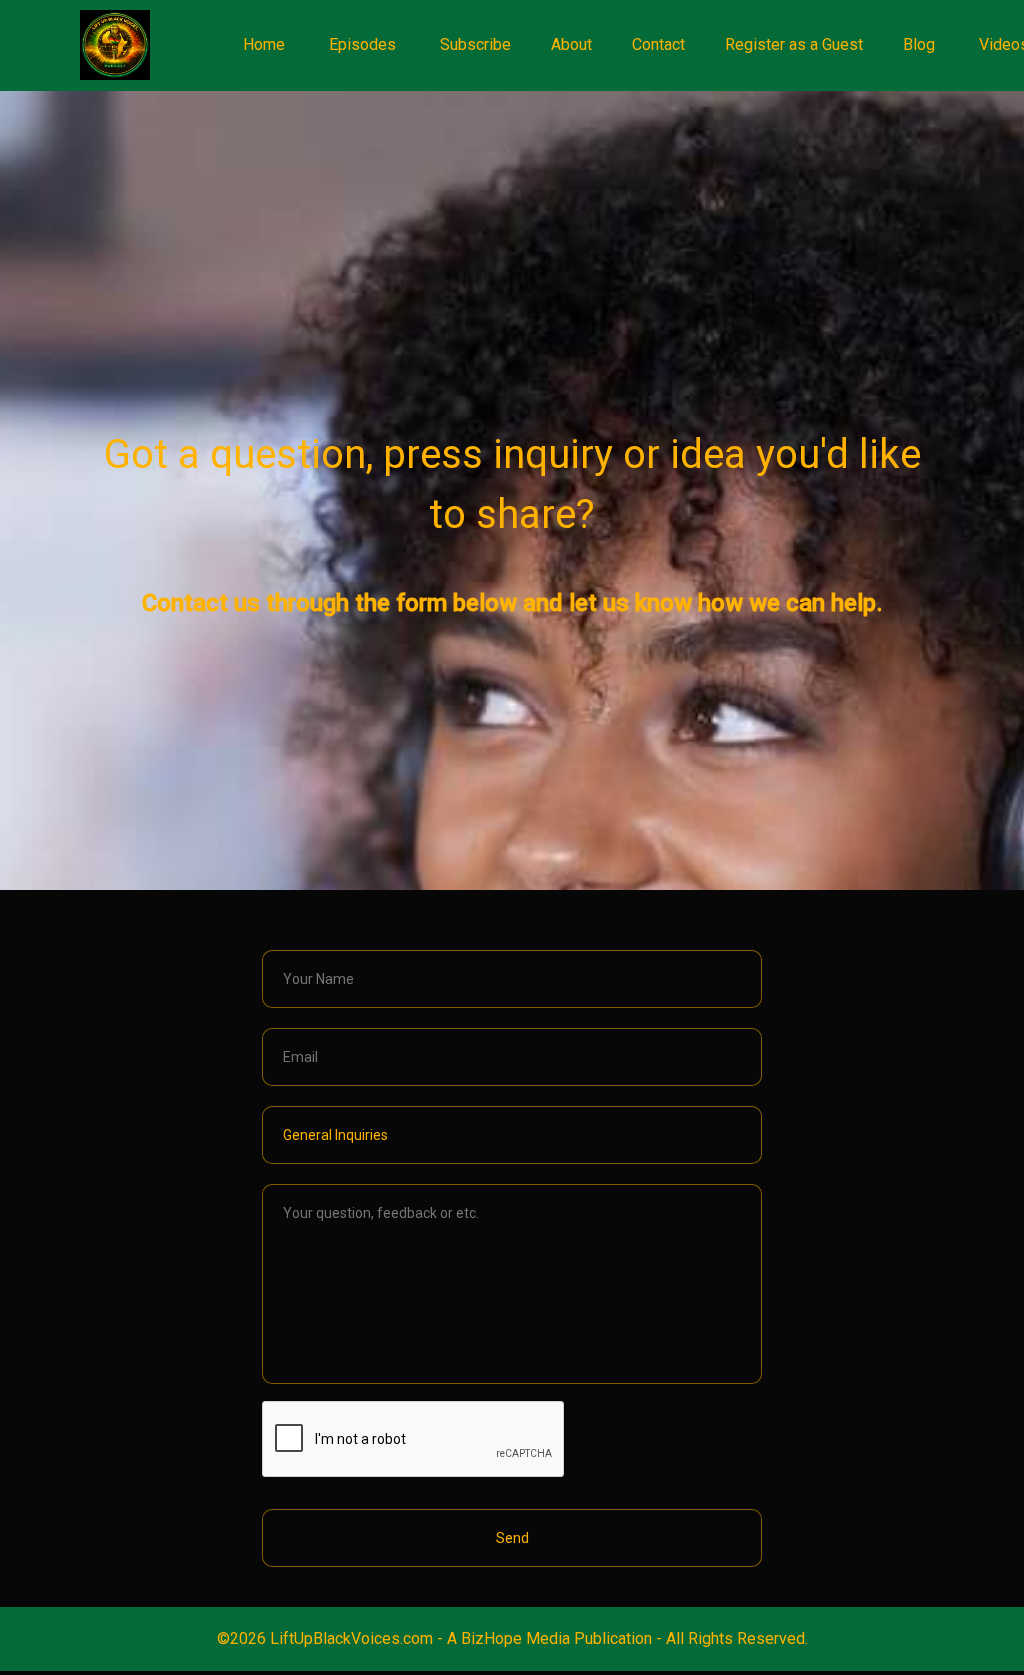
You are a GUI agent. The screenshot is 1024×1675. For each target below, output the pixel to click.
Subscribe (475, 44)
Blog (919, 44)
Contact (658, 44)
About (571, 44)
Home (264, 44)
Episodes (362, 44)
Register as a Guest (794, 44)
